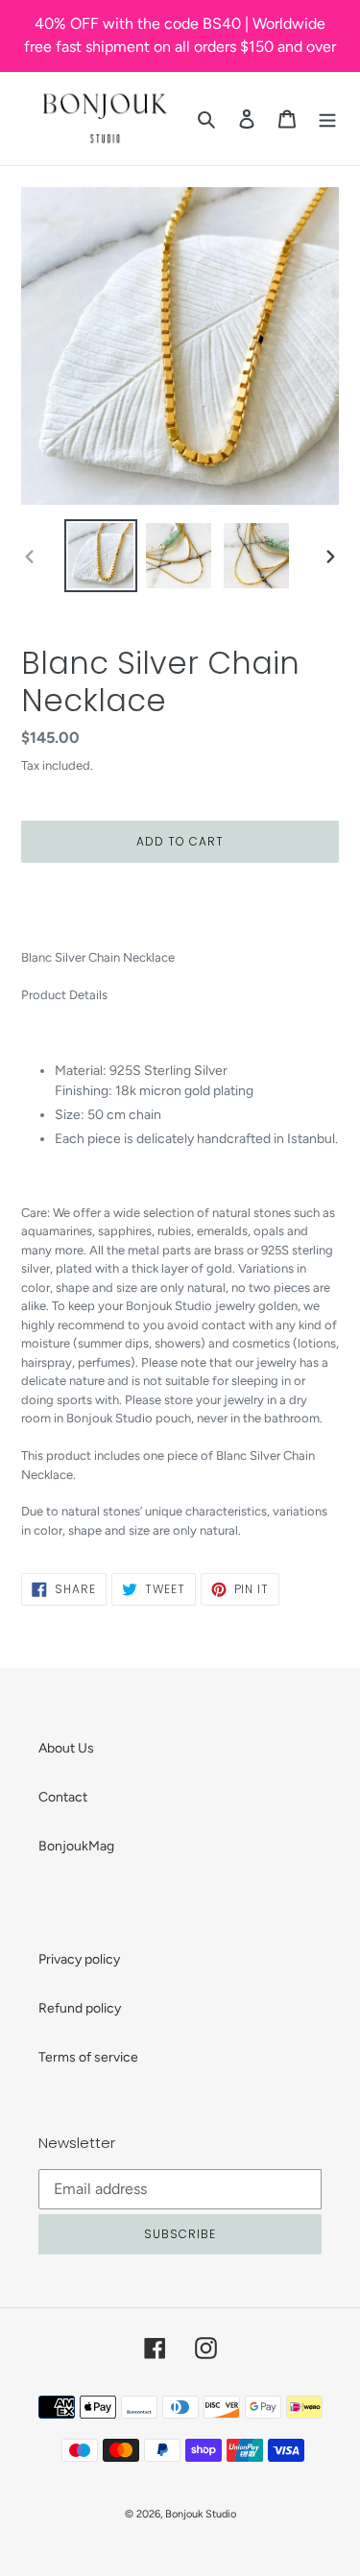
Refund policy (80, 2008)
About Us (66, 1748)
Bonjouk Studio (201, 2514)
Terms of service (88, 2057)
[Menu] (327, 119)
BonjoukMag (76, 1846)
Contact (63, 1797)
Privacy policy (79, 1959)
